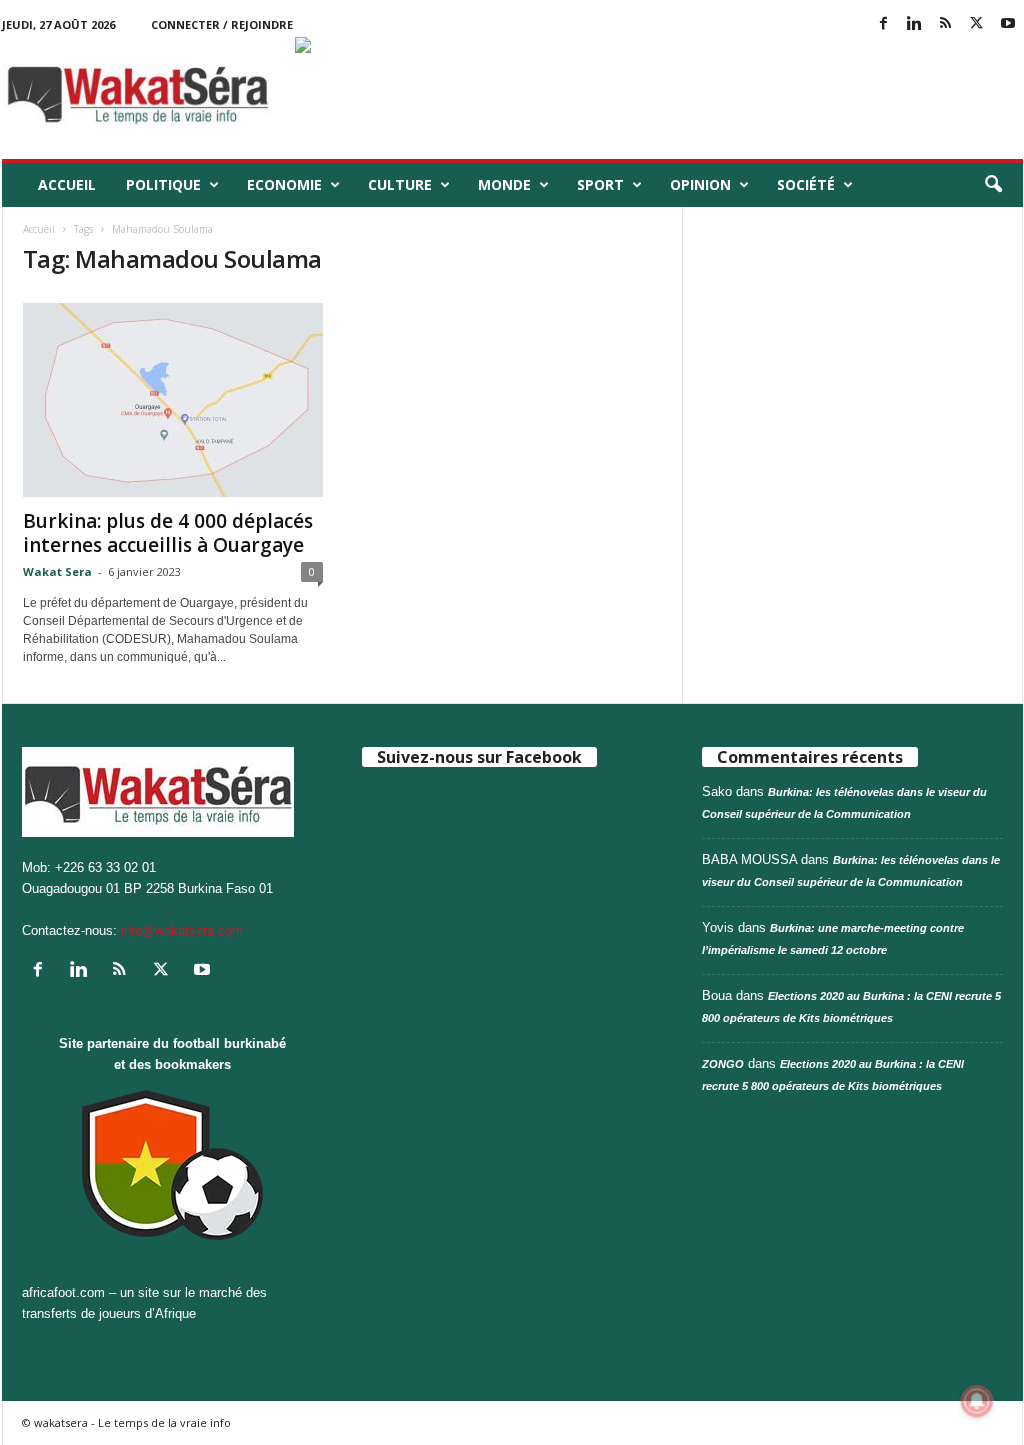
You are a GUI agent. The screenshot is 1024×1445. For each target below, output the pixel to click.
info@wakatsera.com (182, 930)
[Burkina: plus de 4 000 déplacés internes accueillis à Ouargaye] (173, 400)
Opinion (700, 184)
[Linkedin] (915, 24)
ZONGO (723, 1064)
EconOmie (284, 184)
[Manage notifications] (977, 1401)
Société (806, 184)
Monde (504, 184)
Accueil (67, 184)
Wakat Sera (57, 571)
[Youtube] (1008, 24)
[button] (993, 185)
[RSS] (946, 24)
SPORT (600, 184)
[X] (977, 24)
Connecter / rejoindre (222, 24)
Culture (400, 184)
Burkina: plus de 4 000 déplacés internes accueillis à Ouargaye (168, 533)
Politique (163, 184)
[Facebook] (884, 24)
